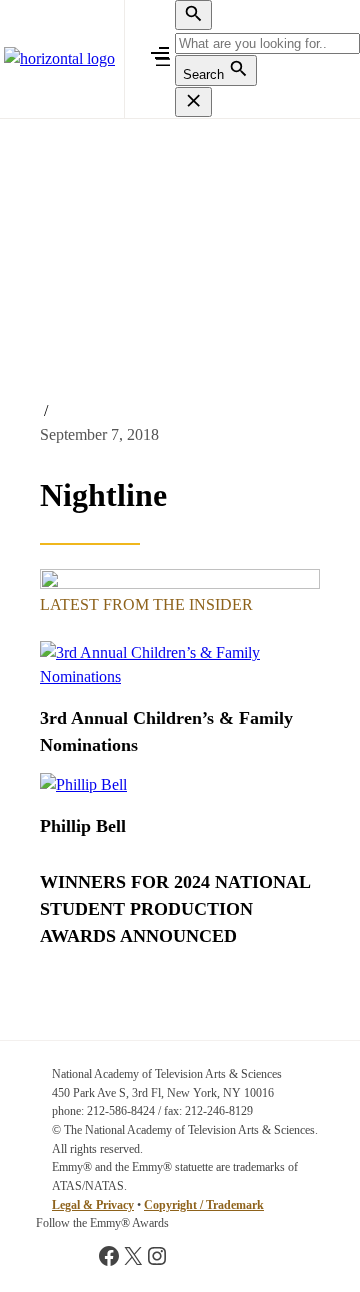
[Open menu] (163, 59)
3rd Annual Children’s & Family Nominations (166, 731)
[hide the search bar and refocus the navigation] (193, 102)
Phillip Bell (83, 826)
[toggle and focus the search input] (193, 15)
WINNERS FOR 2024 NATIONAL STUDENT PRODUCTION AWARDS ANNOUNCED (175, 908)
